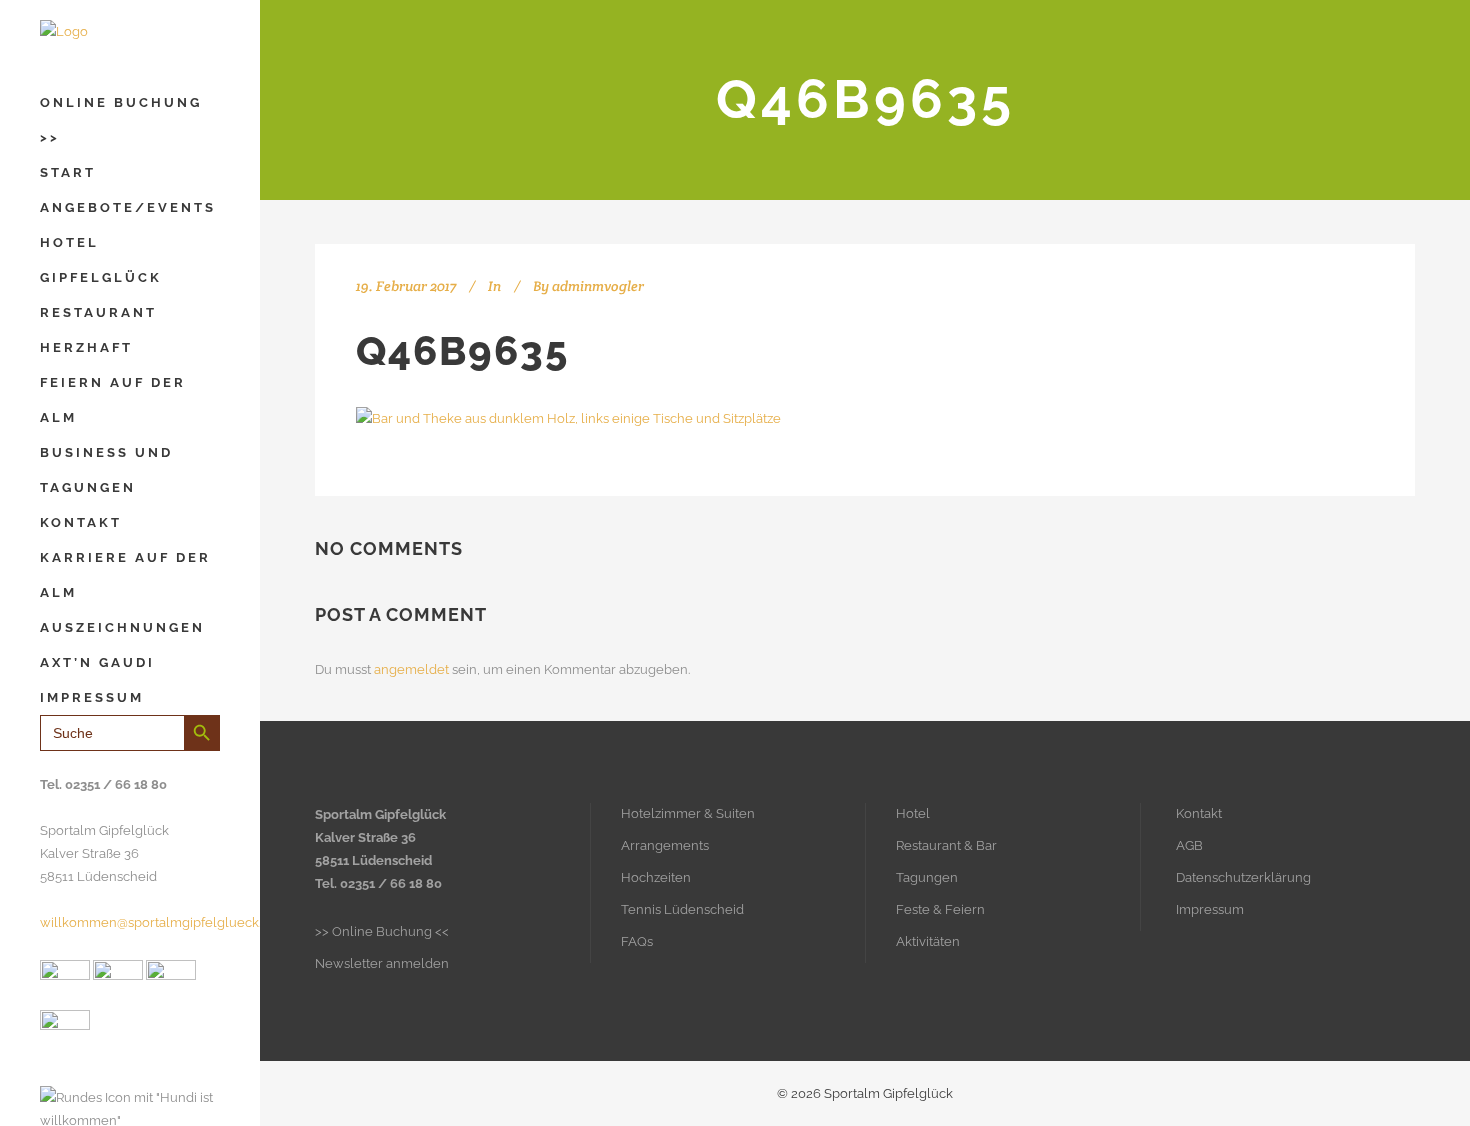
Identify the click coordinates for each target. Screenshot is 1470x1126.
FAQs (637, 941)
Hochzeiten (656, 877)
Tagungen (927, 877)
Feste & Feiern (940, 909)
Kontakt (1199, 813)
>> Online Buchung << (382, 931)
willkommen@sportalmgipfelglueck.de (158, 922)
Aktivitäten (928, 941)
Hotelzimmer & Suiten (688, 813)
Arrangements (665, 845)
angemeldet (411, 669)
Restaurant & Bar (946, 845)
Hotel (913, 813)
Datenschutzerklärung (1243, 877)
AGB (1189, 845)
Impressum (1210, 909)
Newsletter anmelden (382, 963)
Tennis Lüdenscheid (682, 909)
